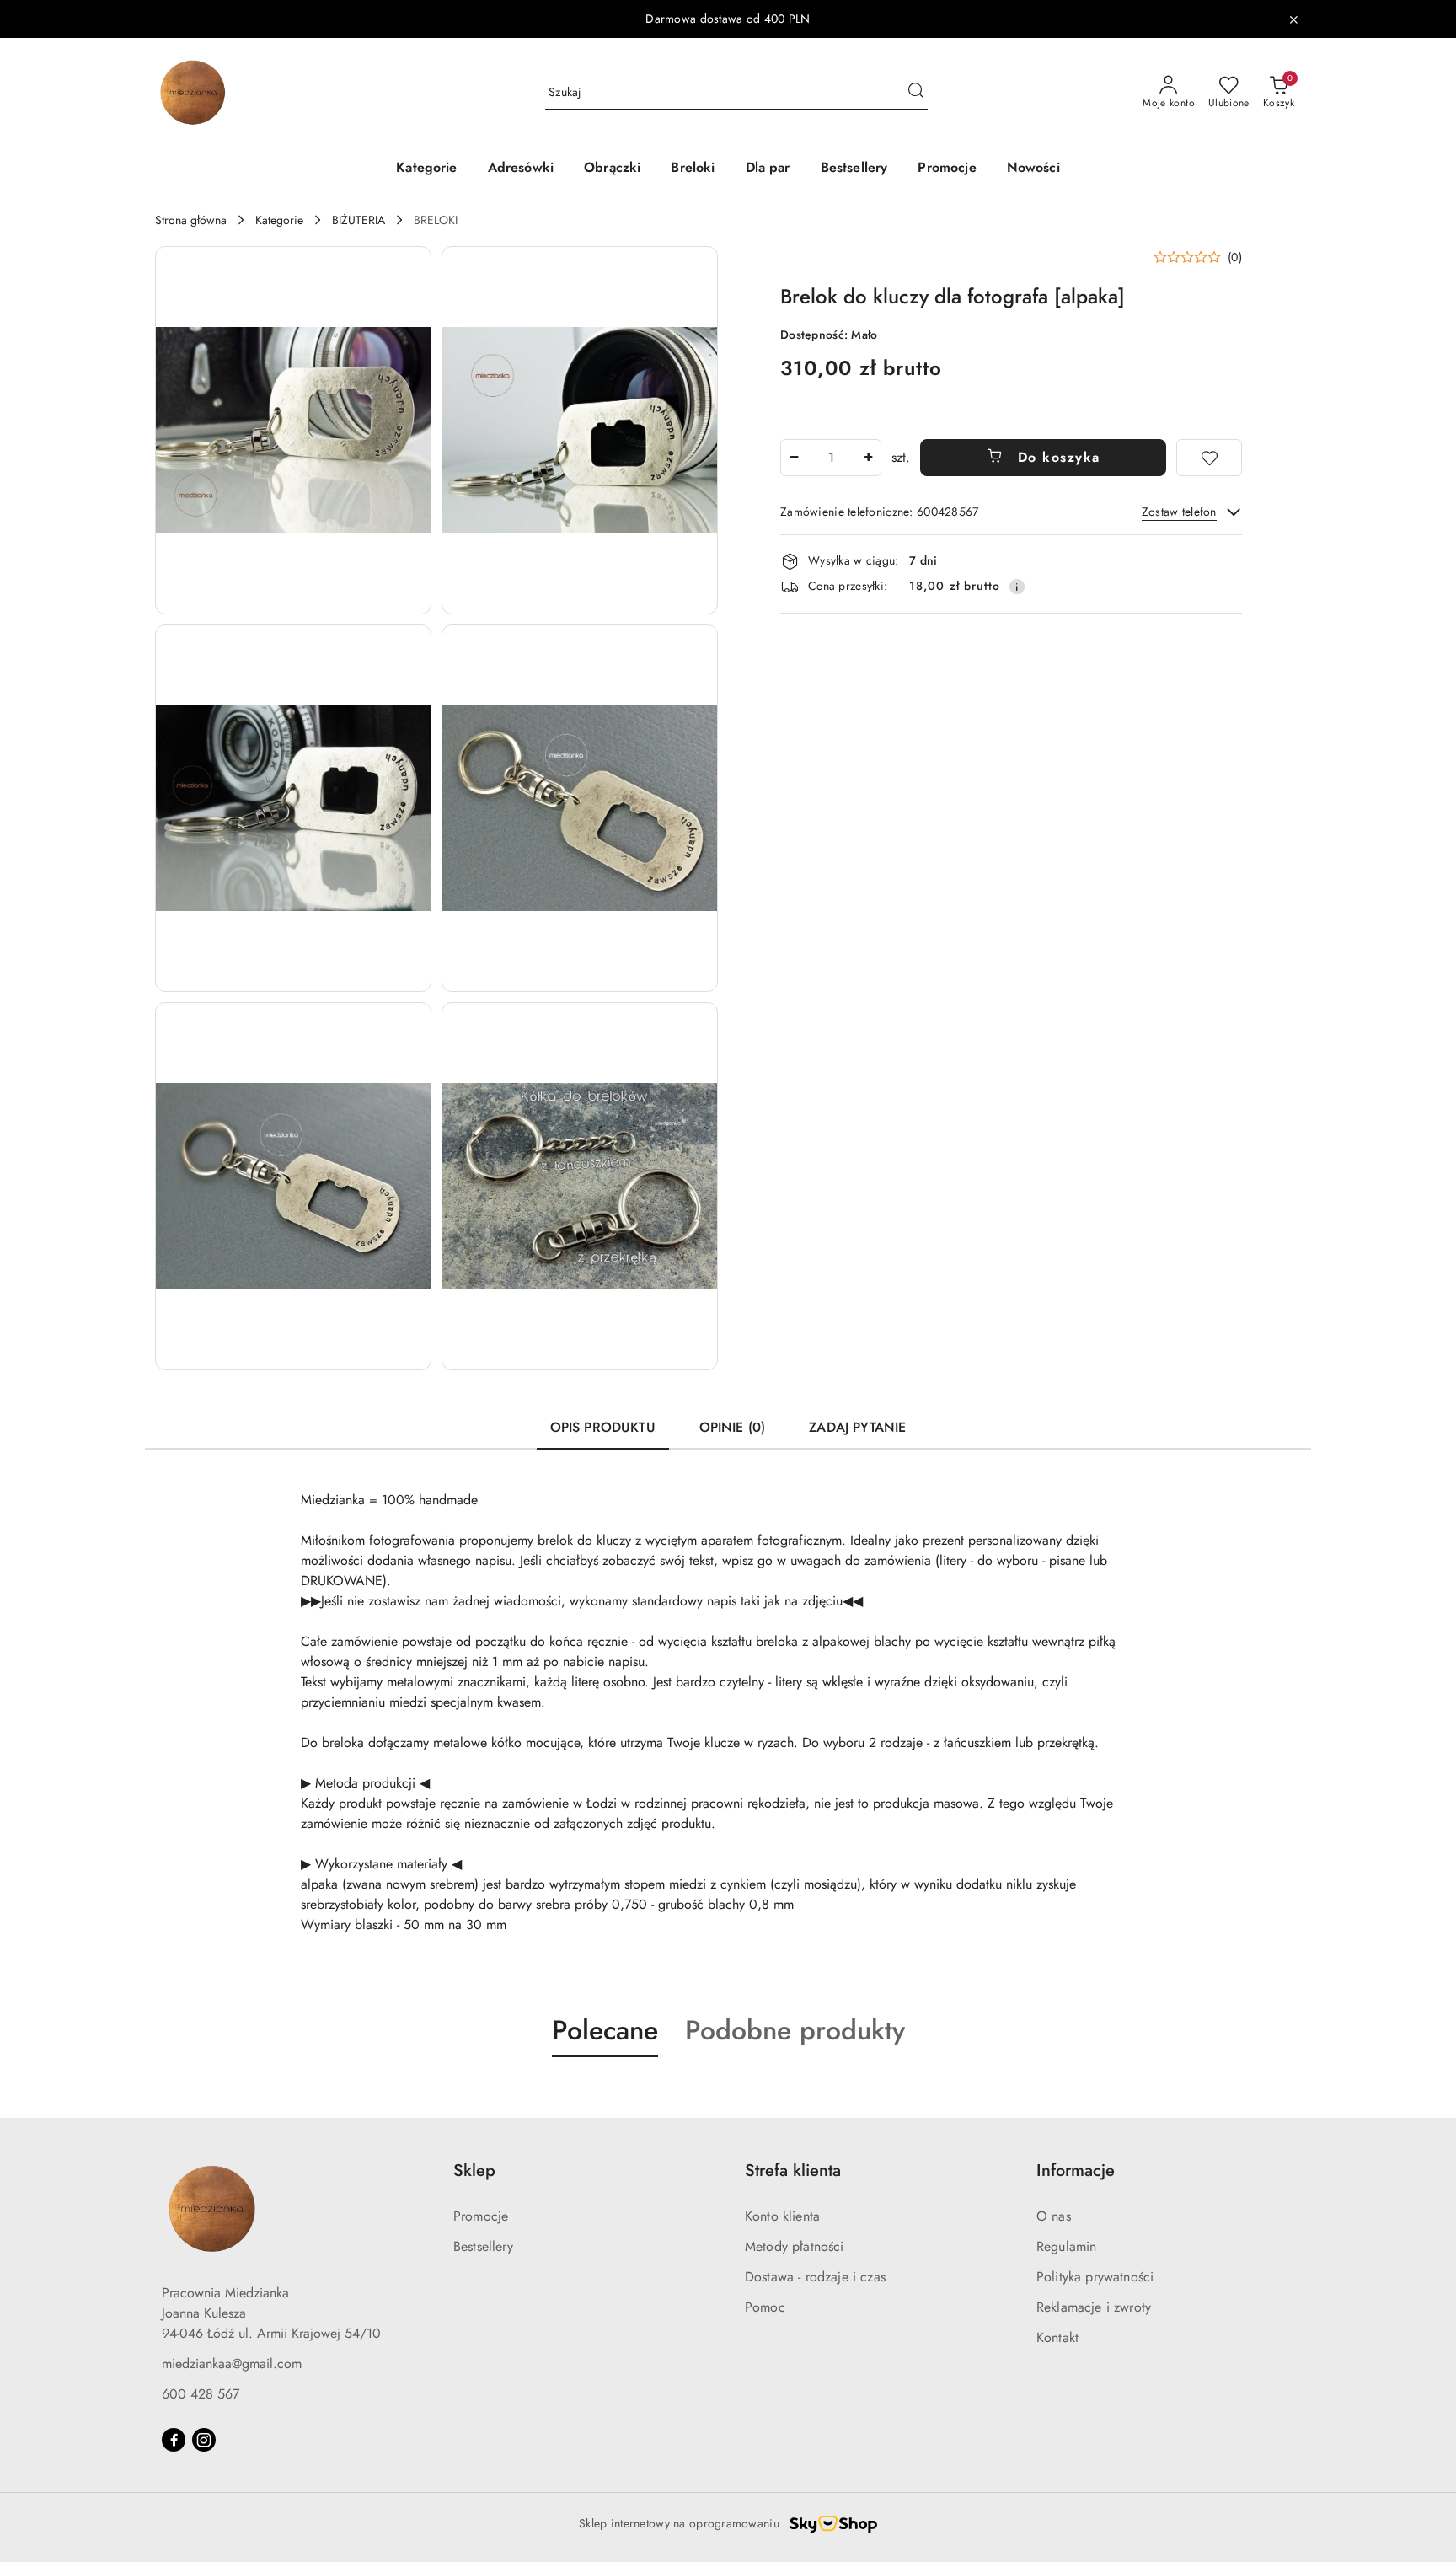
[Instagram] (204, 2440)
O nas (1054, 2216)
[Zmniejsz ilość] (794, 458)
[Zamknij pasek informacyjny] (1293, 19)
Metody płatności (795, 2246)
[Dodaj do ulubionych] (1209, 458)
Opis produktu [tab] (603, 1427)
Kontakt (1057, 2337)
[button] (293, 430)
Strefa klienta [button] (793, 2171)
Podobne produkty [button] (795, 2030)
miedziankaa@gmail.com (232, 2364)
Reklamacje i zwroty (1094, 2307)
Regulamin (1066, 2246)
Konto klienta (782, 2216)
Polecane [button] (605, 2030)
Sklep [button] (474, 2171)
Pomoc (765, 2307)
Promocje (481, 2216)
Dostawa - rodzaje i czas (815, 2277)
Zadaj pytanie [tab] (857, 1427)
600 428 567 (201, 2394)
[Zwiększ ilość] (868, 458)
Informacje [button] (1076, 2171)
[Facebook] (174, 2440)
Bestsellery (483, 2246)
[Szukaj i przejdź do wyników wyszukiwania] (916, 93)
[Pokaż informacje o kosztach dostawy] (1017, 587)
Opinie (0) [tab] (733, 1427)
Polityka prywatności (1095, 2277)
